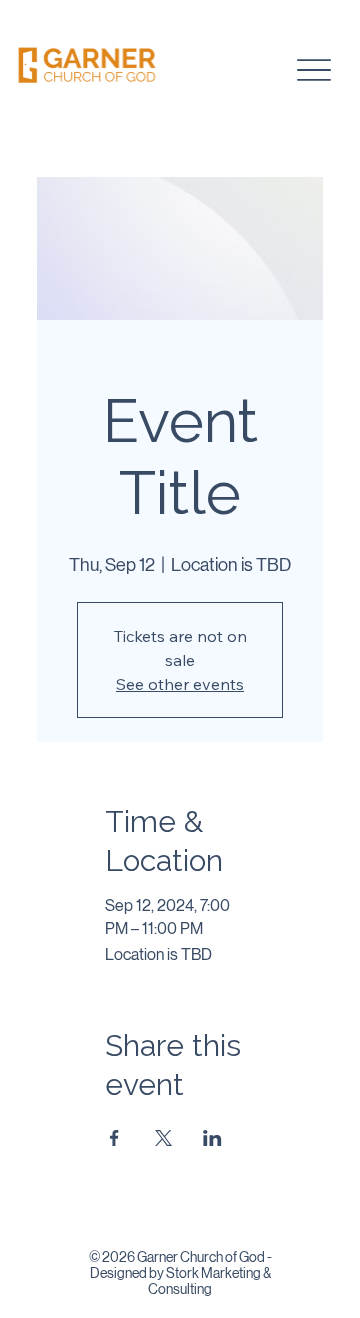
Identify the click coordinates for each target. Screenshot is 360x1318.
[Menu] (313, 70)
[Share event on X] (163, 1138)
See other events (180, 684)
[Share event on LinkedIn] (212, 1138)
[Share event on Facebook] (114, 1138)
